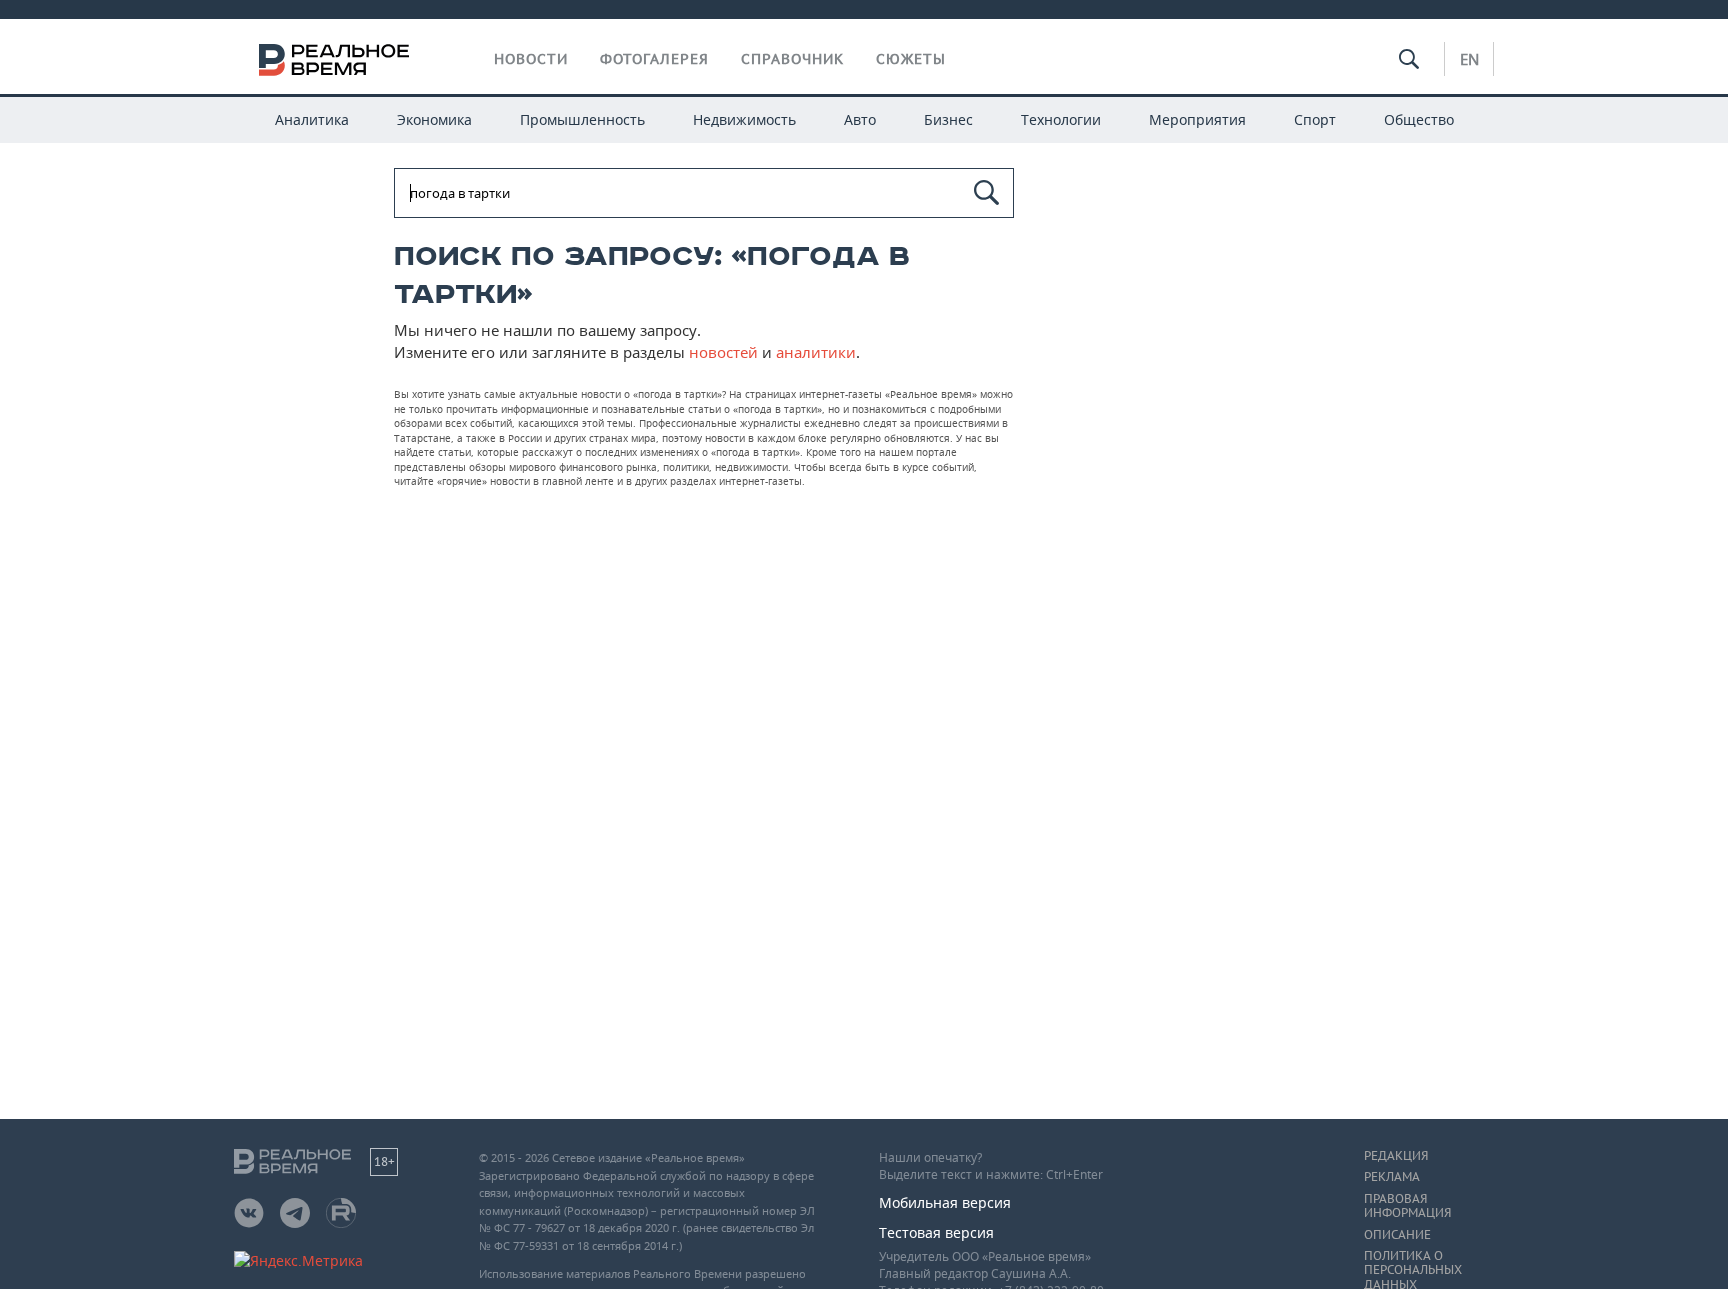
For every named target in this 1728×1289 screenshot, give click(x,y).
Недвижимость (744, 119)
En (1469, 59)
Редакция (1396, 1156)
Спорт (1315, 119)
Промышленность (582, 119)
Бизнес (948, 119)
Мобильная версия (945, 1202)
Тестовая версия (936, 1232)
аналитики (816, 352)
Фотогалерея (654, 59)
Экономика (434, 119)
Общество (1419, 119)
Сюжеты (911, 59)
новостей (723, 352)
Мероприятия (1197, 119)
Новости (531, 59)
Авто (860, 119)
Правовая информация (1407, 1206)
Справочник (792, 59)
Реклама (1392, 1177)
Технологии (1061, 119)
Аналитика (312, 119)
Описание (1397, 1235)
